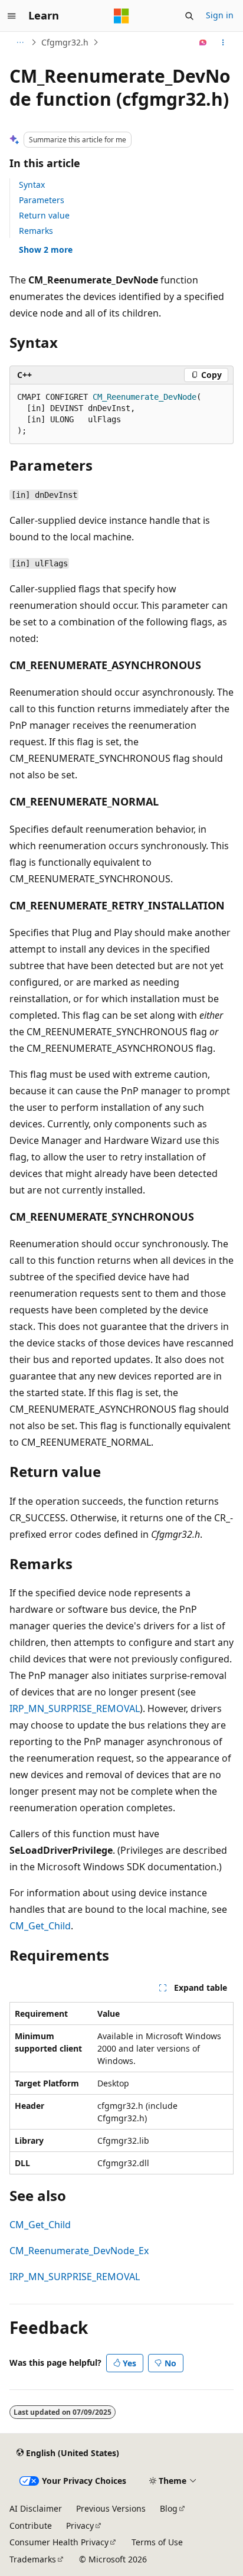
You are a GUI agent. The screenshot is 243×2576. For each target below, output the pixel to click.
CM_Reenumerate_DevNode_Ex (79, 2251)
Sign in (220, 15)
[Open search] (189, 16)
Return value (44, 215)
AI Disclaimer (36, 2508)
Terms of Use (157, 2542)
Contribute (31, 2526)
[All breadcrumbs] (20, 43)
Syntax (32, 185)
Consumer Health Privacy (59, 2542)
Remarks (36, 231)
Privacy (80, 2526)
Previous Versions (111, 2508)
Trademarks (33, 2559)
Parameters (42, 200)
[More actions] (223, 43)
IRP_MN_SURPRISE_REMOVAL (75, 1708)
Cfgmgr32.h (65, 42)
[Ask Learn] (203, 43)
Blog (169, 2508)
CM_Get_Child (40, 1926)
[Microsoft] (121, 16)
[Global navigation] (12, 16)
